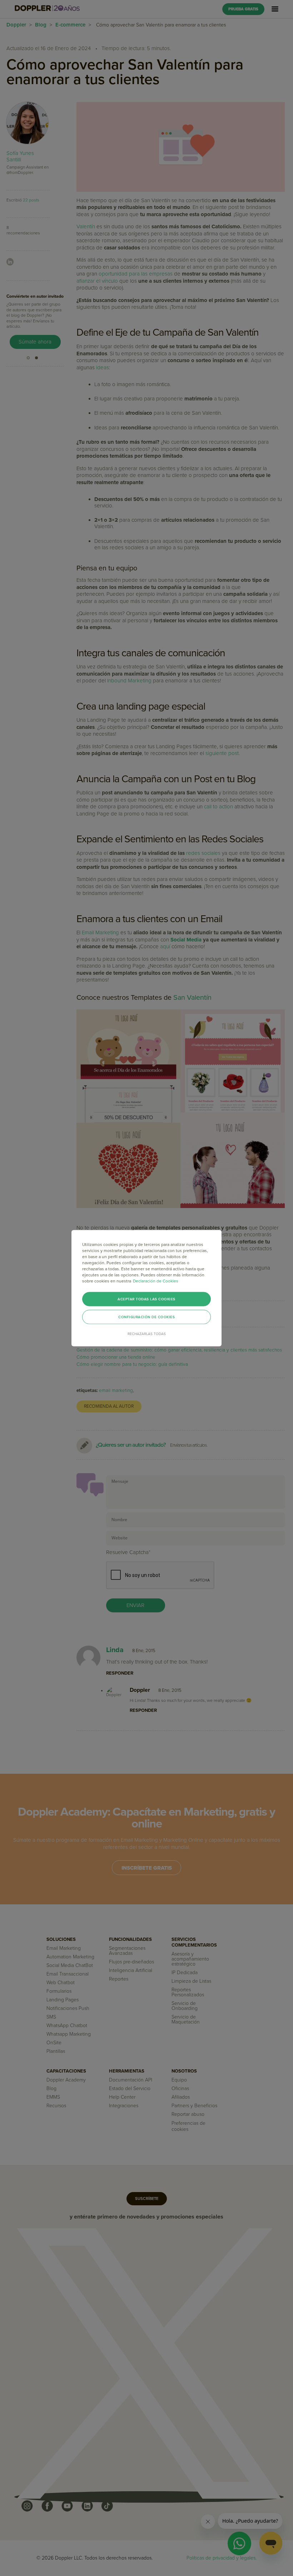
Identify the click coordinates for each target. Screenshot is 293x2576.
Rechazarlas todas (147, 1334)
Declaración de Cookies (156, 1281)
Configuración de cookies (146, 1317)
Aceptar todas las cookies (146, 1299)
